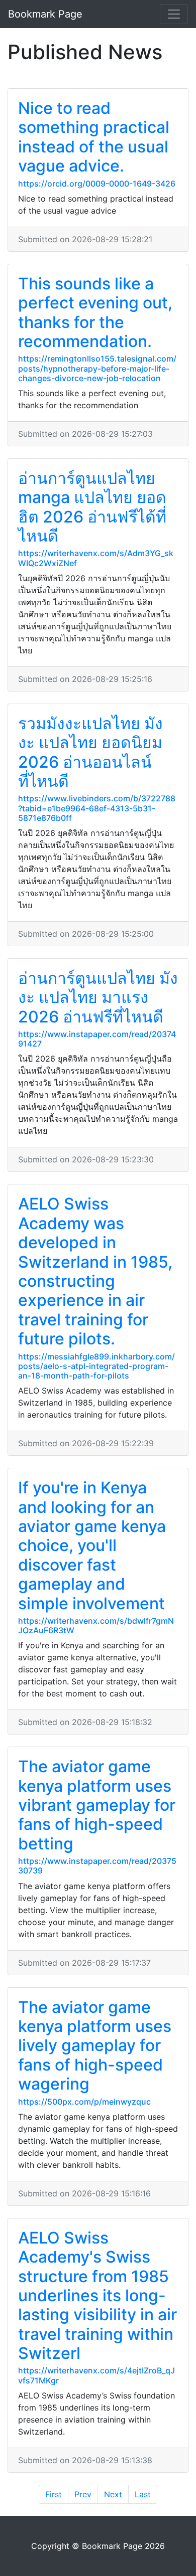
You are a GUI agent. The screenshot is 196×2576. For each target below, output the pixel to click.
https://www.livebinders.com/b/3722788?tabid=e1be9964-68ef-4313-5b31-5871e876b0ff (97, 808)
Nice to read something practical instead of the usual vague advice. (94, 137)
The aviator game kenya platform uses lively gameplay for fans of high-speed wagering (95, 2046)
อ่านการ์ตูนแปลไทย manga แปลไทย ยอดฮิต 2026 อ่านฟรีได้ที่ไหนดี (92, 507)
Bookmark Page (45, 14)
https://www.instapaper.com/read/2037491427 (97, 1039)
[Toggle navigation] (174, 14)
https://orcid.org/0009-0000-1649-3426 (97, 184)
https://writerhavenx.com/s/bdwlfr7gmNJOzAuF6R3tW (96, 1625)
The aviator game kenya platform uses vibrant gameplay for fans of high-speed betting (97, 1805)
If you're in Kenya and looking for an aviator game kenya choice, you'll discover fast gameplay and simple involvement (92, 1545)
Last (143, 2494)
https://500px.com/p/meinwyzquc (84, 2102)
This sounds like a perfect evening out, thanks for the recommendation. (95, 312)
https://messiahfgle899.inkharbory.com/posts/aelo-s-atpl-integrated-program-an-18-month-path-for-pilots (96, 1366)
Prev (83, 2494)
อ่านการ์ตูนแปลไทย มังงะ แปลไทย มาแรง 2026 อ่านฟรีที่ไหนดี (98, 997)
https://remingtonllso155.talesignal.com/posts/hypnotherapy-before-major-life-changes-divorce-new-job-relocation (97, 368)
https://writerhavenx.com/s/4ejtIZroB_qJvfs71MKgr (96, 2375)
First (54, 2494)
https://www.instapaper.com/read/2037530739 (97, 1866)
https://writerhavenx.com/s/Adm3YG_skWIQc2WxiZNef (96, 558)
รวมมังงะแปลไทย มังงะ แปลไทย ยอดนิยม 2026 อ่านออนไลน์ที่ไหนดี (90, 752)
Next (113, 2494)
